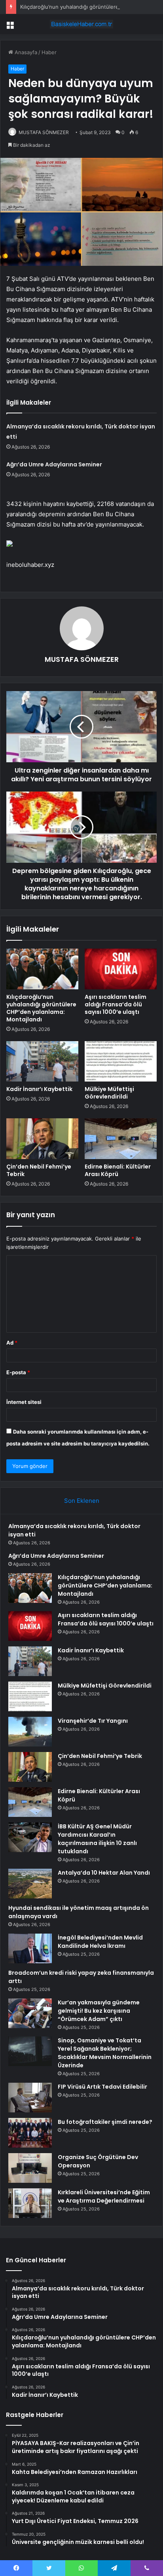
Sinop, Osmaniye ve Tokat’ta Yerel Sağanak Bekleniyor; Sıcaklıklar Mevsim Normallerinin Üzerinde (105, 2053)
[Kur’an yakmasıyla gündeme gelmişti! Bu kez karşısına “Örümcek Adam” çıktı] (30, 2013)
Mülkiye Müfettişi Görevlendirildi (109, 1093)
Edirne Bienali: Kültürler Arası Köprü (118, 1170)
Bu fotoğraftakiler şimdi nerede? (105, 2122)
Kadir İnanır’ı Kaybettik (39, 1089)
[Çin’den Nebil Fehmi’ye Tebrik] (42, 1139)
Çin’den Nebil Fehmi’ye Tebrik (39, 1170)
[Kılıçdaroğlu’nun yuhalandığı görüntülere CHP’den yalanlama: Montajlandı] (42, 969)
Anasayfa (25, 52)
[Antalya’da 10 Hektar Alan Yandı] (30, 1884)
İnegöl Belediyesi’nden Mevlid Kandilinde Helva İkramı (100, 1942)
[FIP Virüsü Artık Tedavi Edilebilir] (30, 2098)
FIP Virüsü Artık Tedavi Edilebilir (102, 2087)
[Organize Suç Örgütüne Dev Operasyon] (30, 2168)
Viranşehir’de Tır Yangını (93, 1721)
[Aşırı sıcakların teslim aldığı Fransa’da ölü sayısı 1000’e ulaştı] (121, 969)
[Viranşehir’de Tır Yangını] (30, 1732)
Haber (49, 52)
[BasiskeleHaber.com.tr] (81, 24)
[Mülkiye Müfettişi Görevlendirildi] (121, 1062)
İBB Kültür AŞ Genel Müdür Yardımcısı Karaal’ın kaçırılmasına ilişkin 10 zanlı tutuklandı (97, 1839)
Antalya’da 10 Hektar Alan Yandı (104, 1873)
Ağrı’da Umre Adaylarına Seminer (54, 464)
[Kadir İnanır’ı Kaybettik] (42, 1062)
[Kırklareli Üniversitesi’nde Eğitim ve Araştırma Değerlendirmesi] (30, 2203)
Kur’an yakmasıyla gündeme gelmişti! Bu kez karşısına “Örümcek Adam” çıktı (99, 2011)
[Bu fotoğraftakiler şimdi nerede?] (30, 2133)
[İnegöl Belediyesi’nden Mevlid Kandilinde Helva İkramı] (30, 1948)
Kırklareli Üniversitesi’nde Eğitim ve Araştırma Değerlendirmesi (104, 2196)
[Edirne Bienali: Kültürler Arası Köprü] (121, 1139)
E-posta (18, 1372)
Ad (12, 1343)
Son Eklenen (82, 1501)
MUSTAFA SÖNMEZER (44, 132)
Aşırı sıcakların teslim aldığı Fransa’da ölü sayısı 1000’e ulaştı (116, 1004)
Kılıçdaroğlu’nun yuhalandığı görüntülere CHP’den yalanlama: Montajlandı (41, 1008)
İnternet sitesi (24, 1402)
